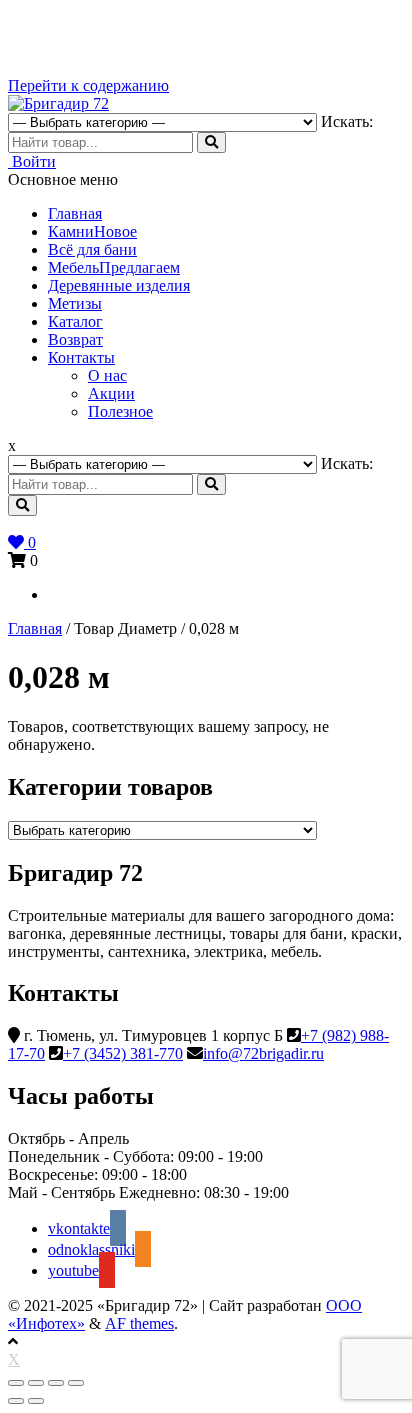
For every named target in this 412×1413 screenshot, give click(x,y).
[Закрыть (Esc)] (16, 1383)
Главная (75, 213)
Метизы (75, 303)
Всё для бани (92, 249)
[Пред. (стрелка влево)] (16, 1401)
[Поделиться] (36, 1383)
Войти (32, 161)
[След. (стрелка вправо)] (36, 1401)
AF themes (139, 1323)
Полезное (120, 411)
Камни (92, 231)
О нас (107, 375)
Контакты (81, 357)
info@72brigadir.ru (263, 1053)
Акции (111, 393)
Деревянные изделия (119, 285)
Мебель (114, 267)
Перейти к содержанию (88, 85)
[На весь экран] (56, 1383)
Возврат (75, 339)
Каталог (75, 321)
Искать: (347, 121)
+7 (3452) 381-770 (123, 1053)
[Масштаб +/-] (76, 1383)
